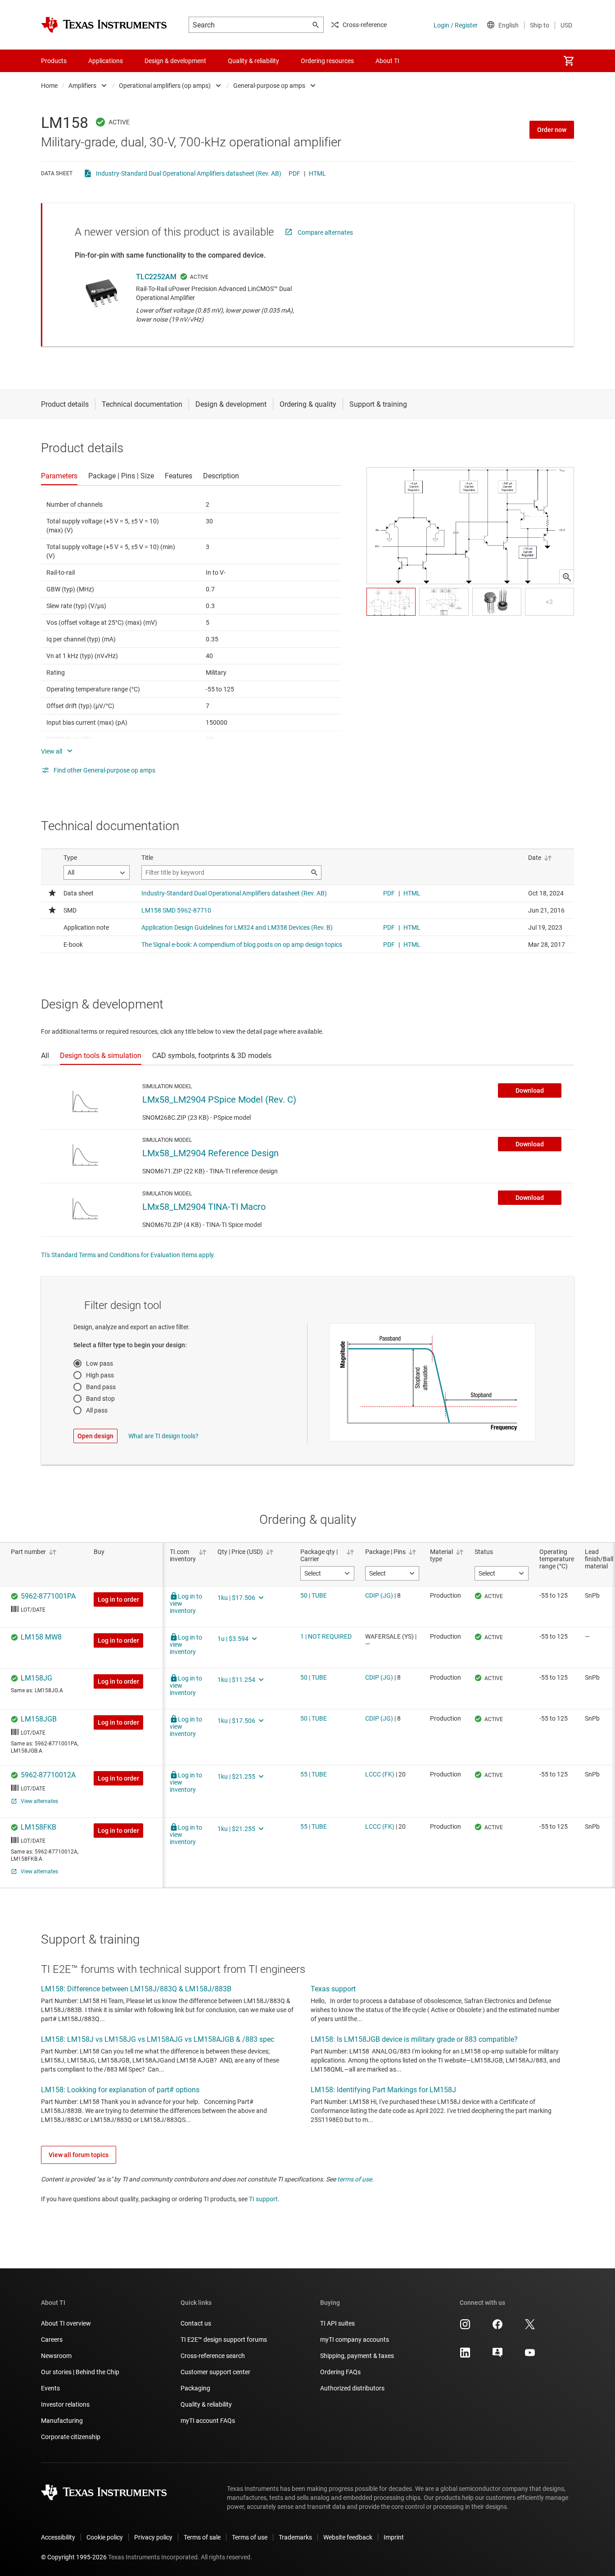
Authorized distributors (352, 2388)
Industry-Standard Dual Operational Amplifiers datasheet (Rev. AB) (189, 173)
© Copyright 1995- (74, 2557)
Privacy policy (153, 2537)
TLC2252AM (156, 277)
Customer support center (215, 2372)
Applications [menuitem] (106, 61)
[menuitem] (569, 61)
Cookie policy (105, 2537)
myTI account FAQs (208, 2421)
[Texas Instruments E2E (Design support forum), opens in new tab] (497, 2356)
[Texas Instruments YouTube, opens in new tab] (530, 2356)
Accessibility (58, 2537)
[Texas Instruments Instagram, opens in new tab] (465, 2327)
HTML (317, 173)
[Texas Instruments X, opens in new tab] (530, 2327)
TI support (263, 2199)
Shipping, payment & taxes (357, 2356)
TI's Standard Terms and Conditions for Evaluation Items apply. (128, 1255)
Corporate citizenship (71, 2437)
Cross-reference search (213, 2356)
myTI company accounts (355, 2340)
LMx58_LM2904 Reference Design (210, 1153)
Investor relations (65, 2404)
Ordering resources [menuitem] (327, 61)
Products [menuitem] (54, 61)
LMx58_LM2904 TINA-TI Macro (204, 1207)
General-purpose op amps (269, 86)
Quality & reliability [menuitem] (253, 61)
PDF (294, 173)
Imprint (394, 2537)
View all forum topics (79, 2155)
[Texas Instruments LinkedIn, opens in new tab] (465, 2356)
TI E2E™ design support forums (224, 2340)
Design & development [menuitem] (175, 61)
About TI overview (66, 2323)
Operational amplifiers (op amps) (165, 86)
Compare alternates (325, 232)
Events (50, 2388)
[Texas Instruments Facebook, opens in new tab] (497, 2327)
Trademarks (295, 2537)
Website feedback (348, 2537)
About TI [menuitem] (387, 61)
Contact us (196, 2323)
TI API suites (337, 2323)
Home (49, 86)
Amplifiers (82, 86)
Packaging (195, 2388)
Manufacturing (62, 2421)
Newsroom (56, 2356)
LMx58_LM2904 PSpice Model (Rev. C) (219, 1099)
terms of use (355, 2179)
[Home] (104, 25)
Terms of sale (202, 2537)
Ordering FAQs (340, 2372)
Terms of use (250, 2537)
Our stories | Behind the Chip (80, 2372)
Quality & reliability (206, 2404)
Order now (552, 130)
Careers (52, 2340)
